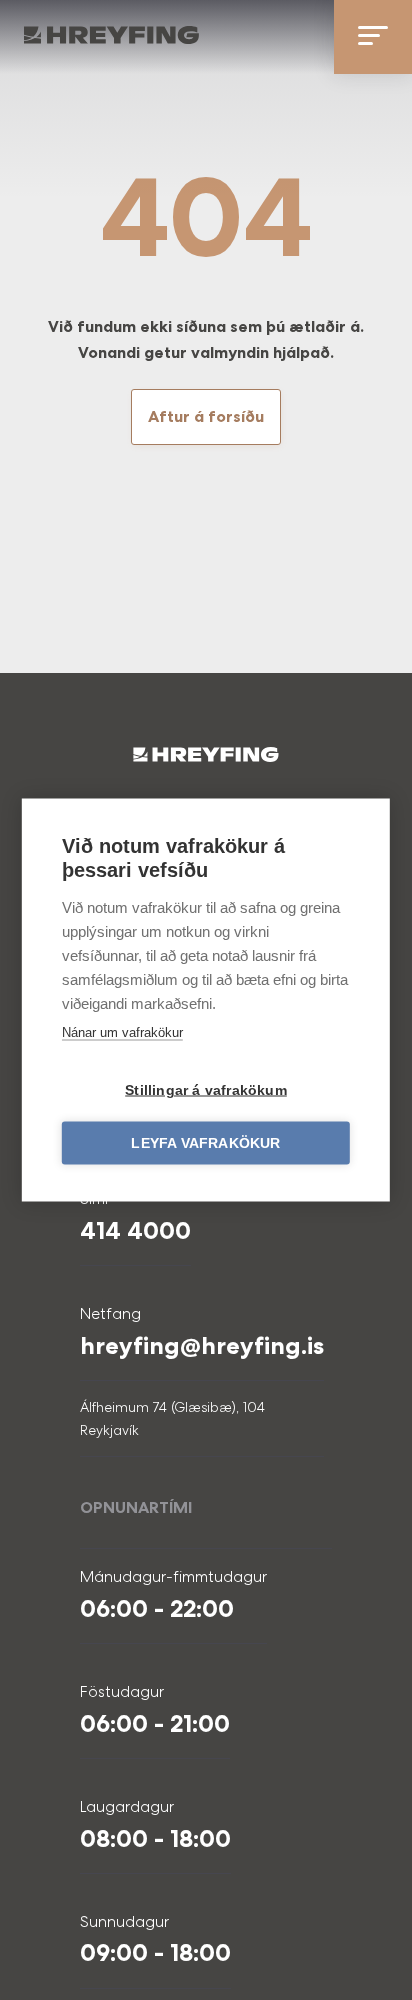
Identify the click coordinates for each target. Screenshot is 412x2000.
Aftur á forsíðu (206, 416)
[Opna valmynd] (373, 37)
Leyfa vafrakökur (205, 1143)
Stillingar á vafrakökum (206, 1090)
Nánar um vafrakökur (122, 1032)
